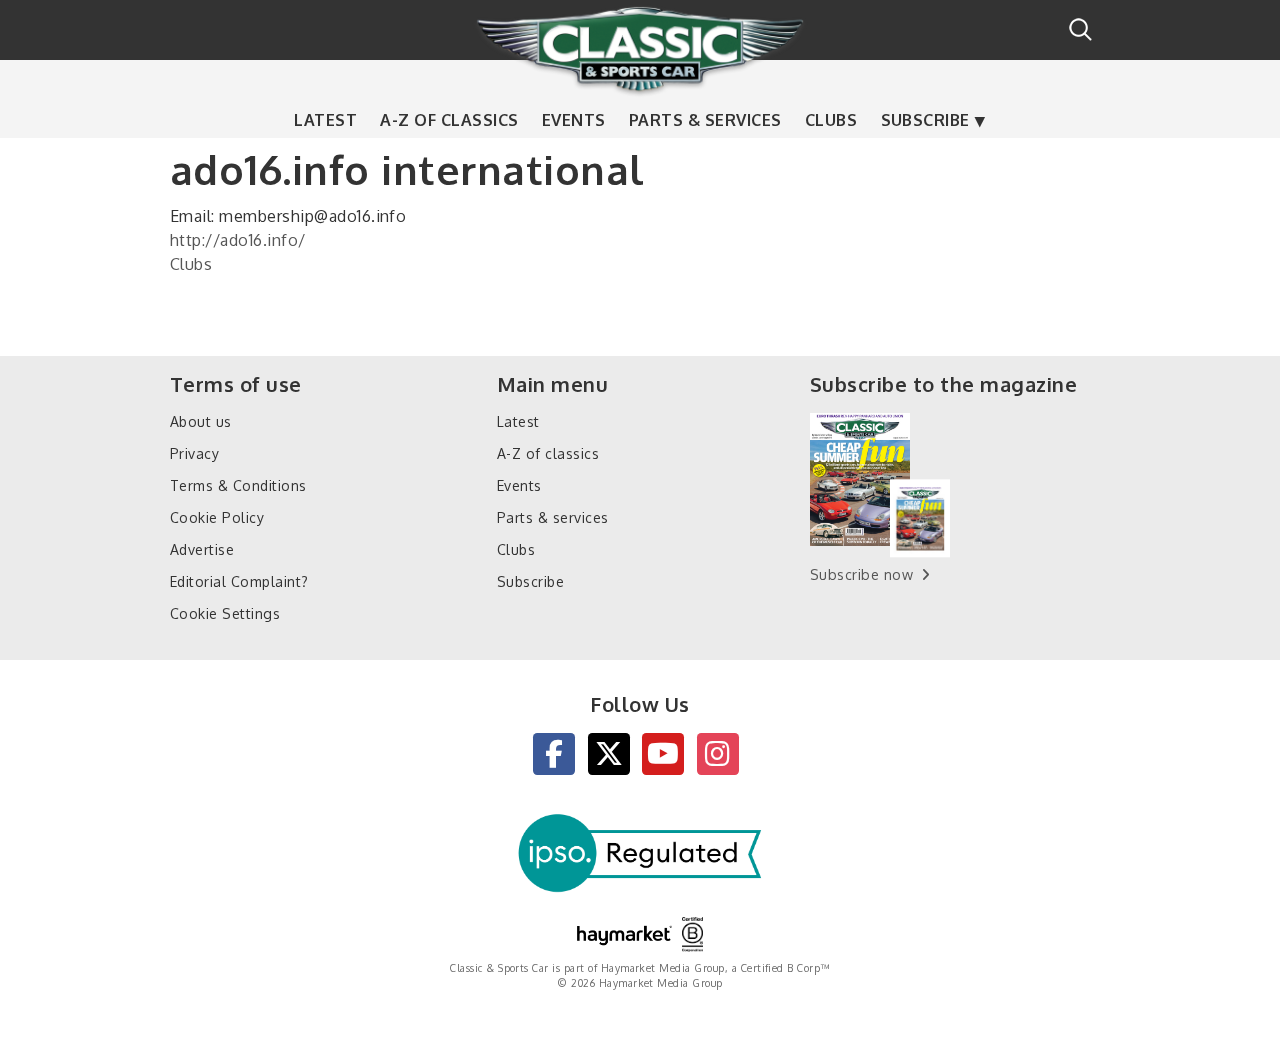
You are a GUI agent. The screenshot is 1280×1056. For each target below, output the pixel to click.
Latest (325, 120)
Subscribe (925, 120)
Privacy (194, 453)
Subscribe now (861, 574)
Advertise (202, 549)
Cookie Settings (225, 613)
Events (574, 120)
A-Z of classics (449, 120)
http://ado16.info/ (238, 240)
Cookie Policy (217, 517)
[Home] (640, 49)
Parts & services (705, 120)
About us (201, 421)
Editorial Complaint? (239, 581)
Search (1080, 29)
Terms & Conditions (238, 485)
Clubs (831, 120)
